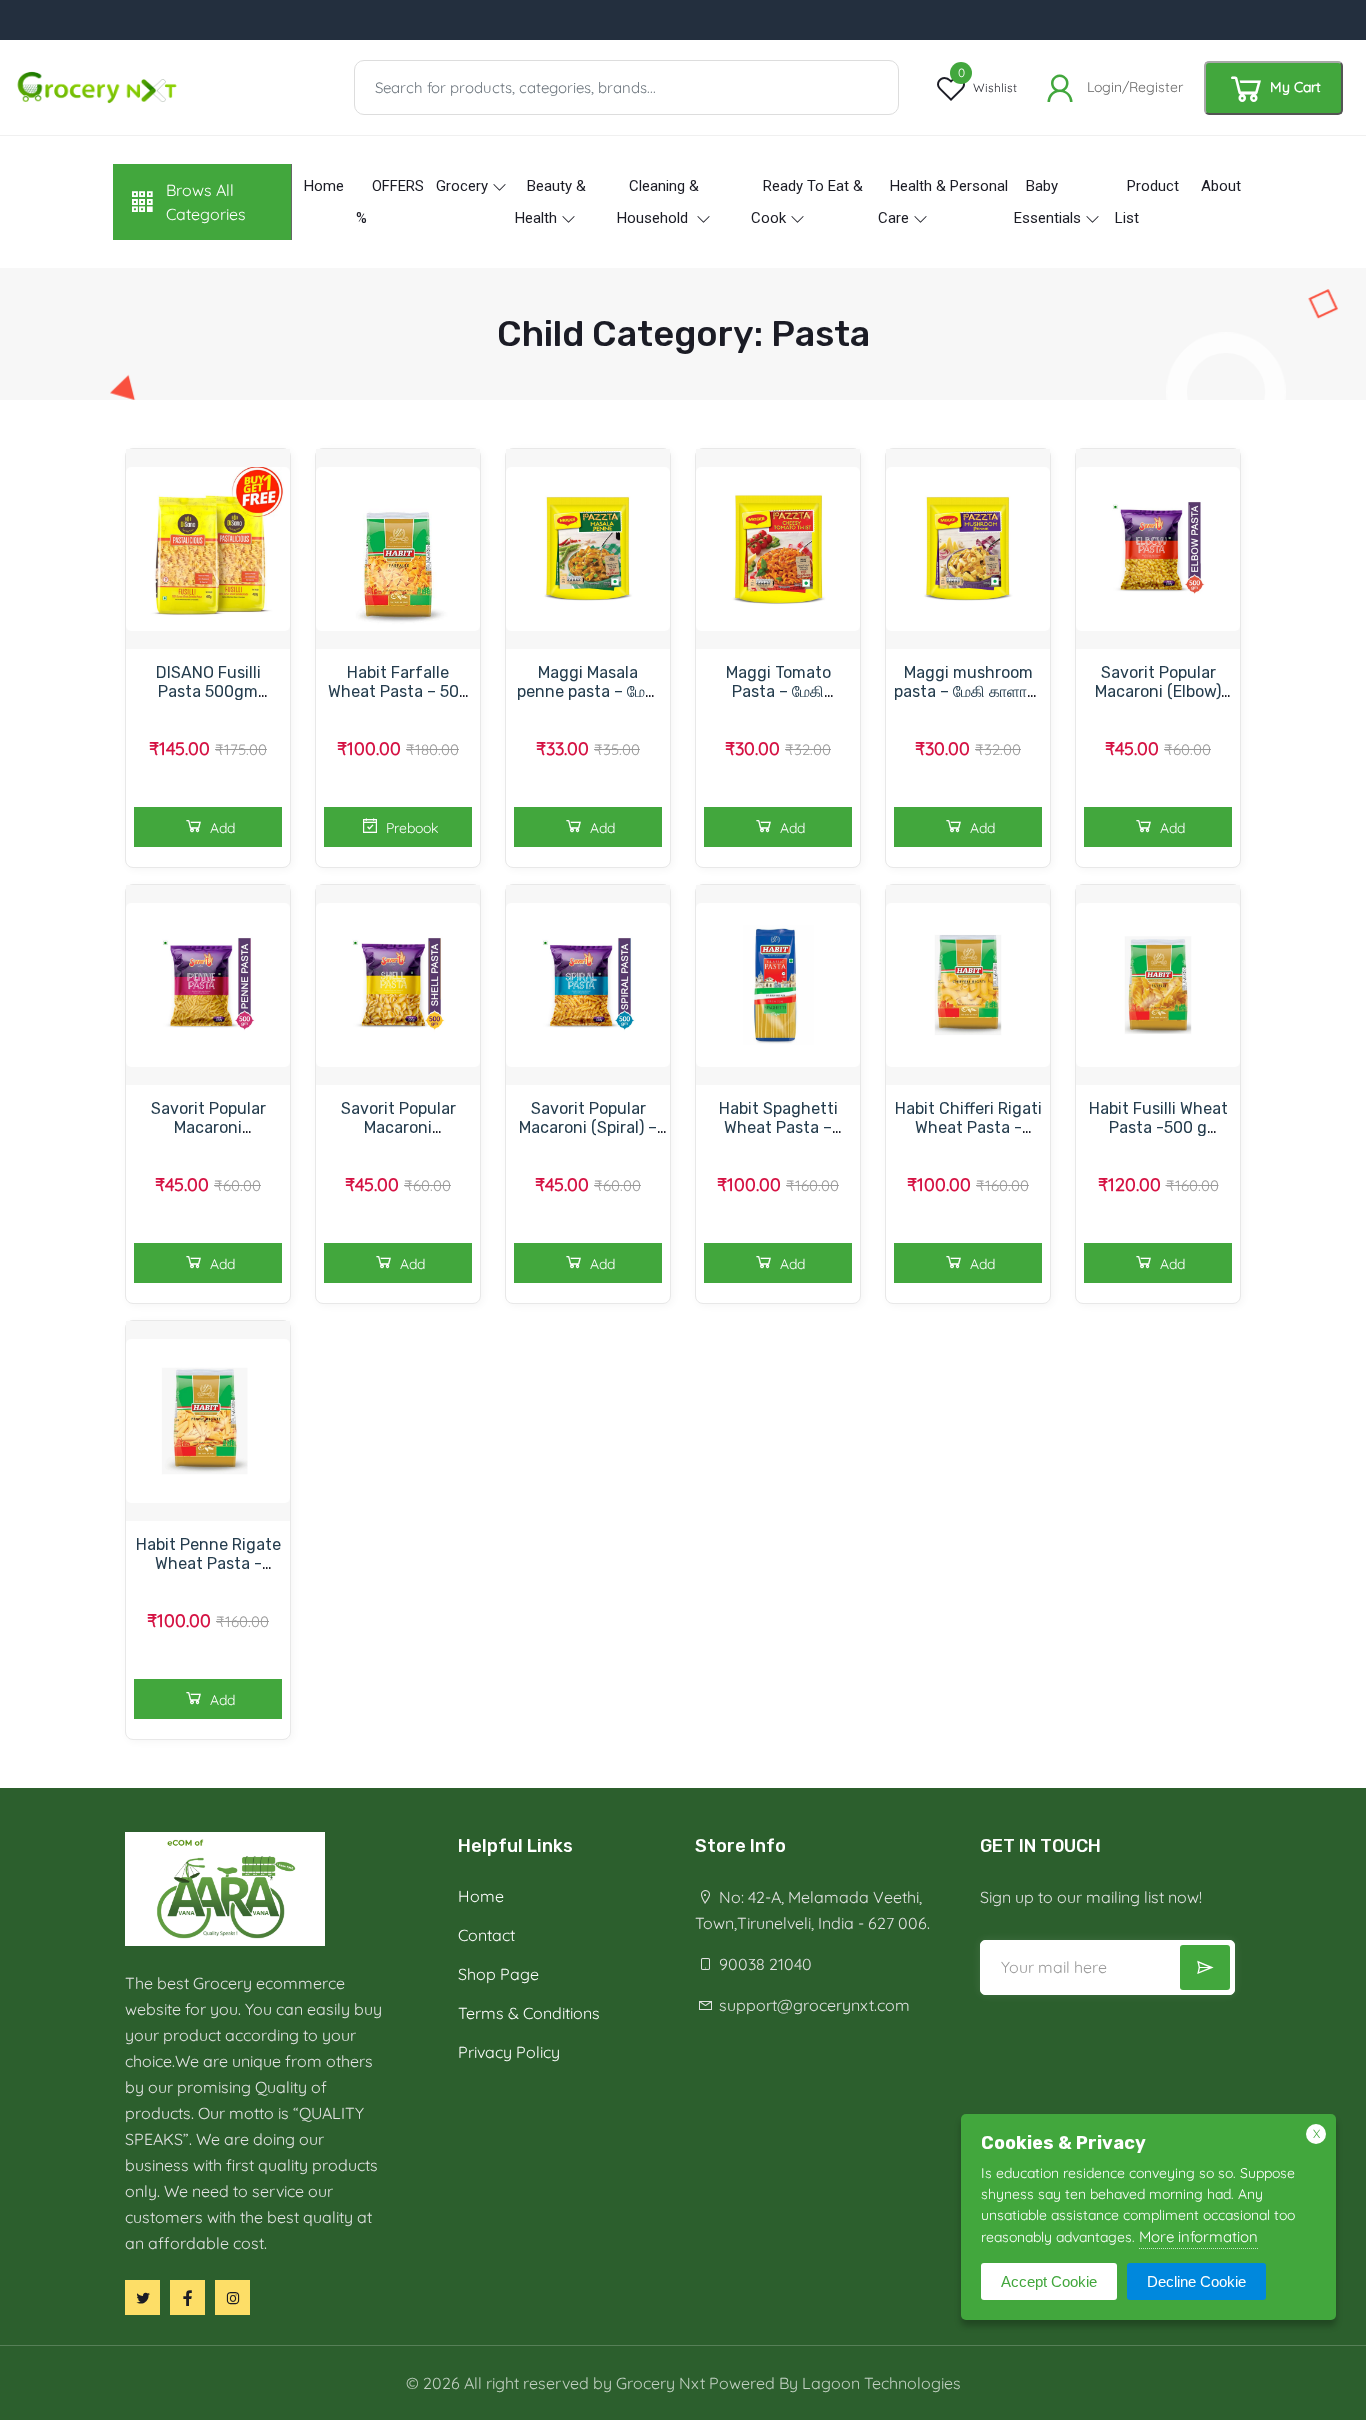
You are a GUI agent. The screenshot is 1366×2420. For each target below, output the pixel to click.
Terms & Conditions (529, 2013)
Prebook (410, 828)
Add (220, 828)
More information (1198, 2236)
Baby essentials (1047, 202)
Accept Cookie (1049, 2281)
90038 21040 (763, 1964)
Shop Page (498, 1974)
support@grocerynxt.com (812, 2005)
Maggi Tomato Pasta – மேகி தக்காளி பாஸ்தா (778, 691)
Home (324, 186)
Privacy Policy (509, 2052)
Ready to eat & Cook (807, 202)
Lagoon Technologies (881, 2383)
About (1221, 186)
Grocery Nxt (660, 2383)
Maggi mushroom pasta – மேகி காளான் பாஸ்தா (968, 691)
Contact (486, 1935)
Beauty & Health (550, 202)
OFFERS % (390, 202)
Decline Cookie (1196, 2281)
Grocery (462, 186)
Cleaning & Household (658, 202)
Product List (1147, 202)
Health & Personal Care (943, 202)
